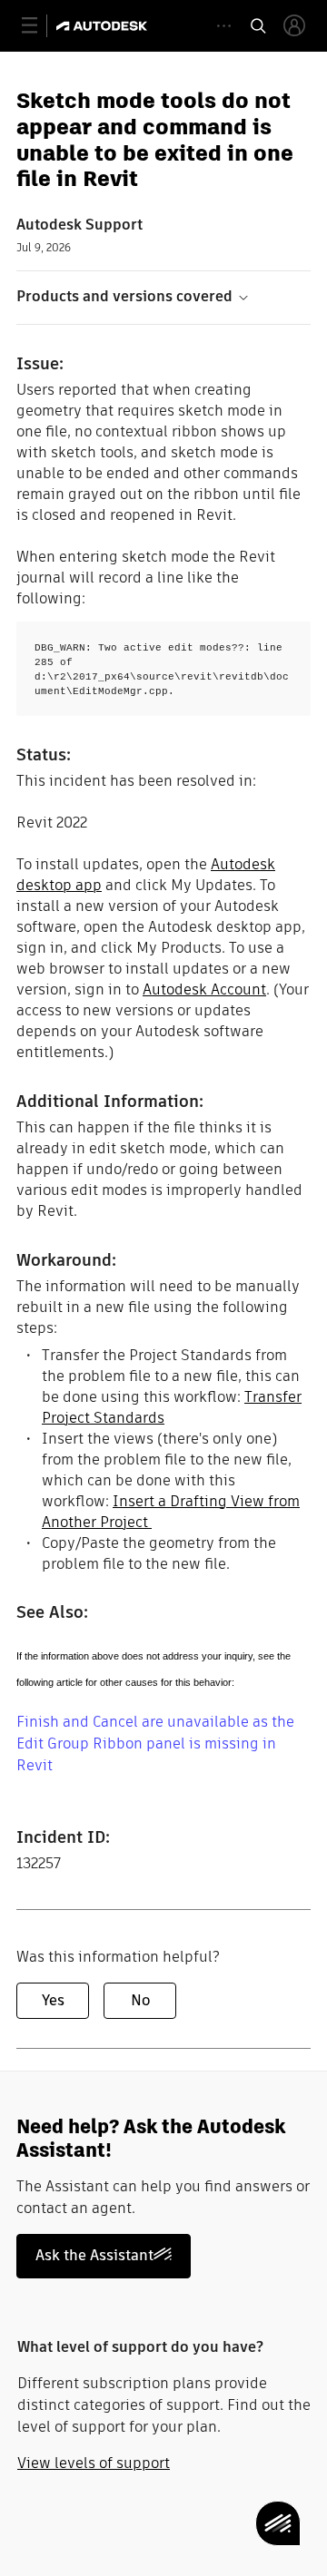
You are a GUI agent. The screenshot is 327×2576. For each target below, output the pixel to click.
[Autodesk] (104, 26)
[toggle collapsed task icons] (224, 26)
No (140, 2000)
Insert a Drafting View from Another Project (171, 1512)
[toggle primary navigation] (40, 26)
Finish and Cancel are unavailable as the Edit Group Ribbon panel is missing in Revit (155, 1743)
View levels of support (94, 2463)
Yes (53, 2000)
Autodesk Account (204, 989)
